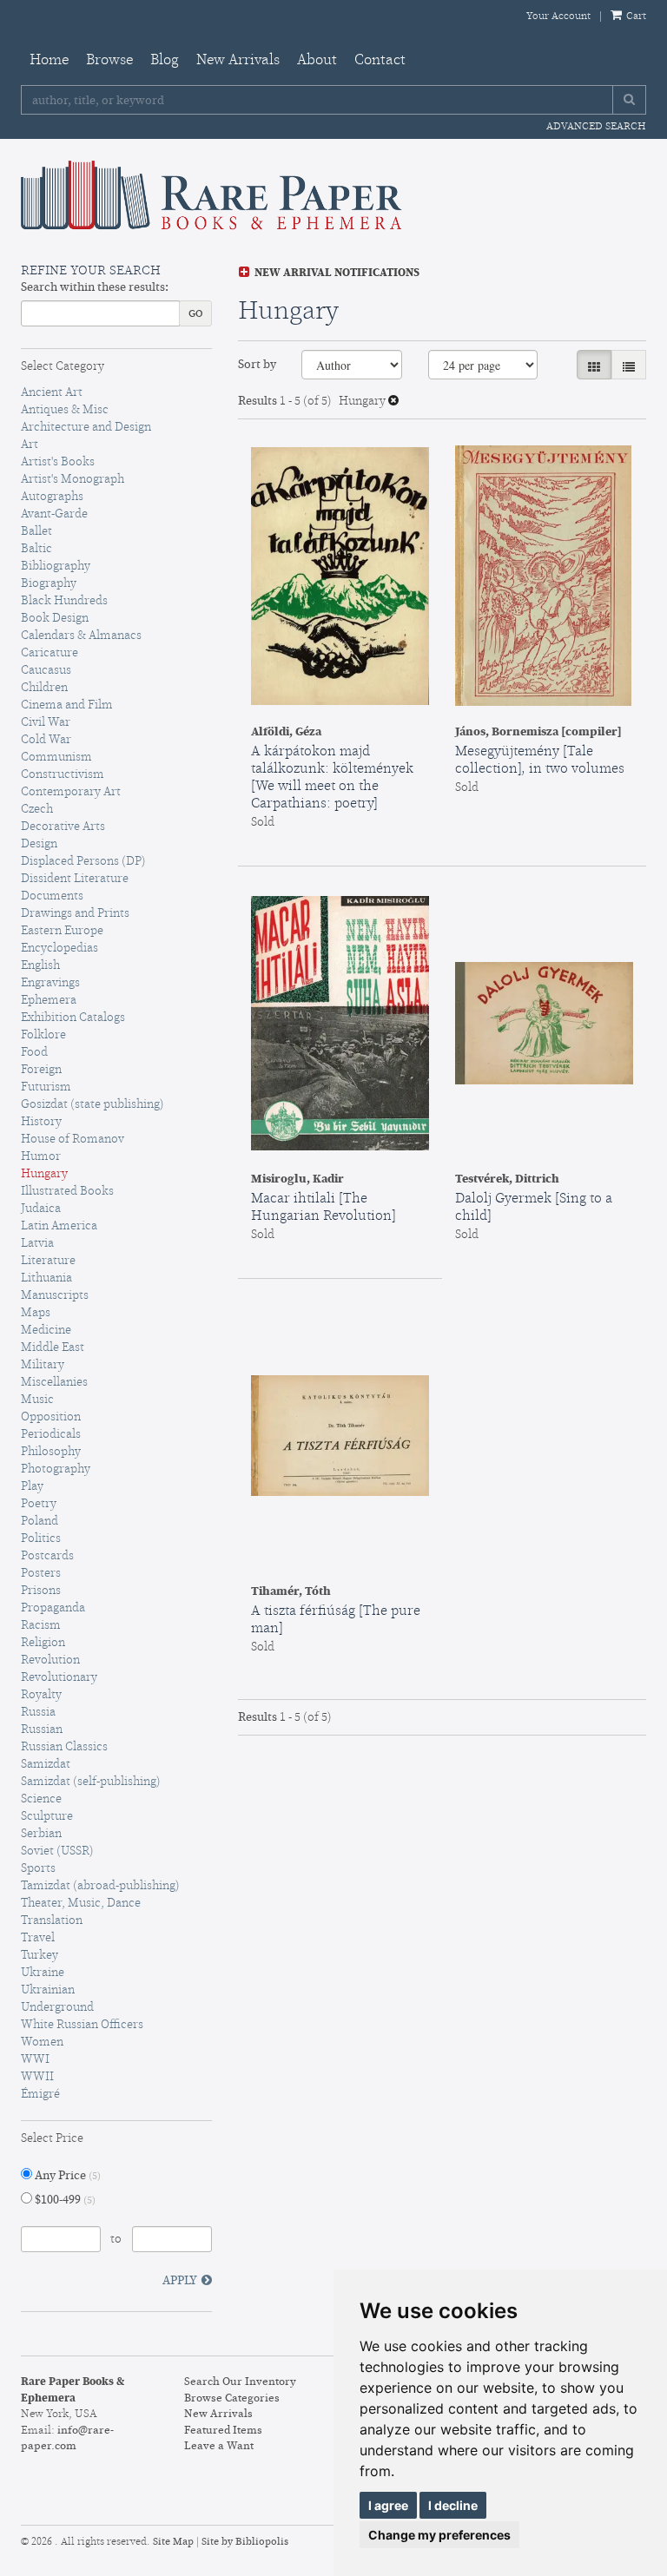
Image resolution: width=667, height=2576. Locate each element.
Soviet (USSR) (57, 1851)
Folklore (43, 1034)
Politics (41, 1538)
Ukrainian (48, 1990)
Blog (165, 59)
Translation (52, 1920)
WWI (35, 2059)
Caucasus (46, 670)
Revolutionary (59, 1677)
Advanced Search (596, 126)
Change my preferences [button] (439, 2535)
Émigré (40, 2094)
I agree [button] (388, 2505)
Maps (36, 1312)
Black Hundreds (64, 600)
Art (30, 444)
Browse (109, 59)
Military (43, 1364)
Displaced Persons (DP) (83, 861)
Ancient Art (52, 392)
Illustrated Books (67, 1191)
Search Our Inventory (240, 2382)
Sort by (257, 364)
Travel (38, 1937)
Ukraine (43, 1972)
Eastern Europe (62, 930)
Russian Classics (64, 1746)
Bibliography (56, 566)
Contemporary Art (71, 791)
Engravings (50, 982)
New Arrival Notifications (336, 272)
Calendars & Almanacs (81, 635)
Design (39, 843)
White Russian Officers (82, 2024)
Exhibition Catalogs (73, 1017)
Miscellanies (54, 1382)
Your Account (558, 16)
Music (37, 1399)
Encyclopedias (59, 948)
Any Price (66, 2175)
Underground (57, 2007)
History (41, 1121)
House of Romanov (73, 1139)
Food (34, 1052)
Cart (635, 16)
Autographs (52, 496)
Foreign (41, 1069)
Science (41, 1799)
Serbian (41, 1833)
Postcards (47, 1555)
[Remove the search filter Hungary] (393, 401)
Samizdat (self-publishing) (91, 1781)
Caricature (50, 652)
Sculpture (47, 1816)
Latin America (59, 1225)
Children (44, 687)
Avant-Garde (54, 514)
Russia (38, 1712)
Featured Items (223, 2430)
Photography (56, 1469)
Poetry (39, 1503)
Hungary (44, 1173)
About (317, 59)
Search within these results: (95, 287)
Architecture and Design (86, 427)
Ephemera (49, 1000)
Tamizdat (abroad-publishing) (100, 1885)
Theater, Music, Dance (81, 1903)
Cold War (46, 739)
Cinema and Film (67, 705)
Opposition (51, 1416)
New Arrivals (238, 59)
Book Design (55, 618)
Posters (41, 1573)
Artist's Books (58, 461)
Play (32, 1486)
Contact (380, 59)
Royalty (41, 1694)
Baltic (36, 548)
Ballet (36, 531)
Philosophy (51, 1451)
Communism (56, 757)
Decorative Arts (63, 826)
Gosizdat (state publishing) (92, 1104)
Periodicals (51, 1434)
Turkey (40, 1955)
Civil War (46, 722)
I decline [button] (453, 2505)
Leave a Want (219, 2446)
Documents (52, 896)
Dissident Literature (75, 878)
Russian (42, 1729)
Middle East (53, 1347)
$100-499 (64, 2200)
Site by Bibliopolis (245, 2541)
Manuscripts (55, 1295)
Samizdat (46, 1764)
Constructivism (63, 774)
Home (49, 59)
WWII (37, 2076)
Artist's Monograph (73, 479)
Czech (37, 809)
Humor (41, 1156)
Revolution (50, 1660)
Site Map (173, 2541)
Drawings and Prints (75, 913)
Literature (48, 1260)
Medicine (46, 1330)
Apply (180, 2280)
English (40, 965)
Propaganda (53, 1608)
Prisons (41, 1590)
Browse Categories (232, 2398)
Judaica (41, 1208)
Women (42, 2042)
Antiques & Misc (65, 409)
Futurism (46, 1087)
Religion (43, 1642)
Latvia (37, 1243)
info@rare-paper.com (67, 2438)
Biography (49, 583)
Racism (41, 1625)
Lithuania (46, 1278)
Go (195, 313)
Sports (38, 1868)
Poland (40, 1521)
